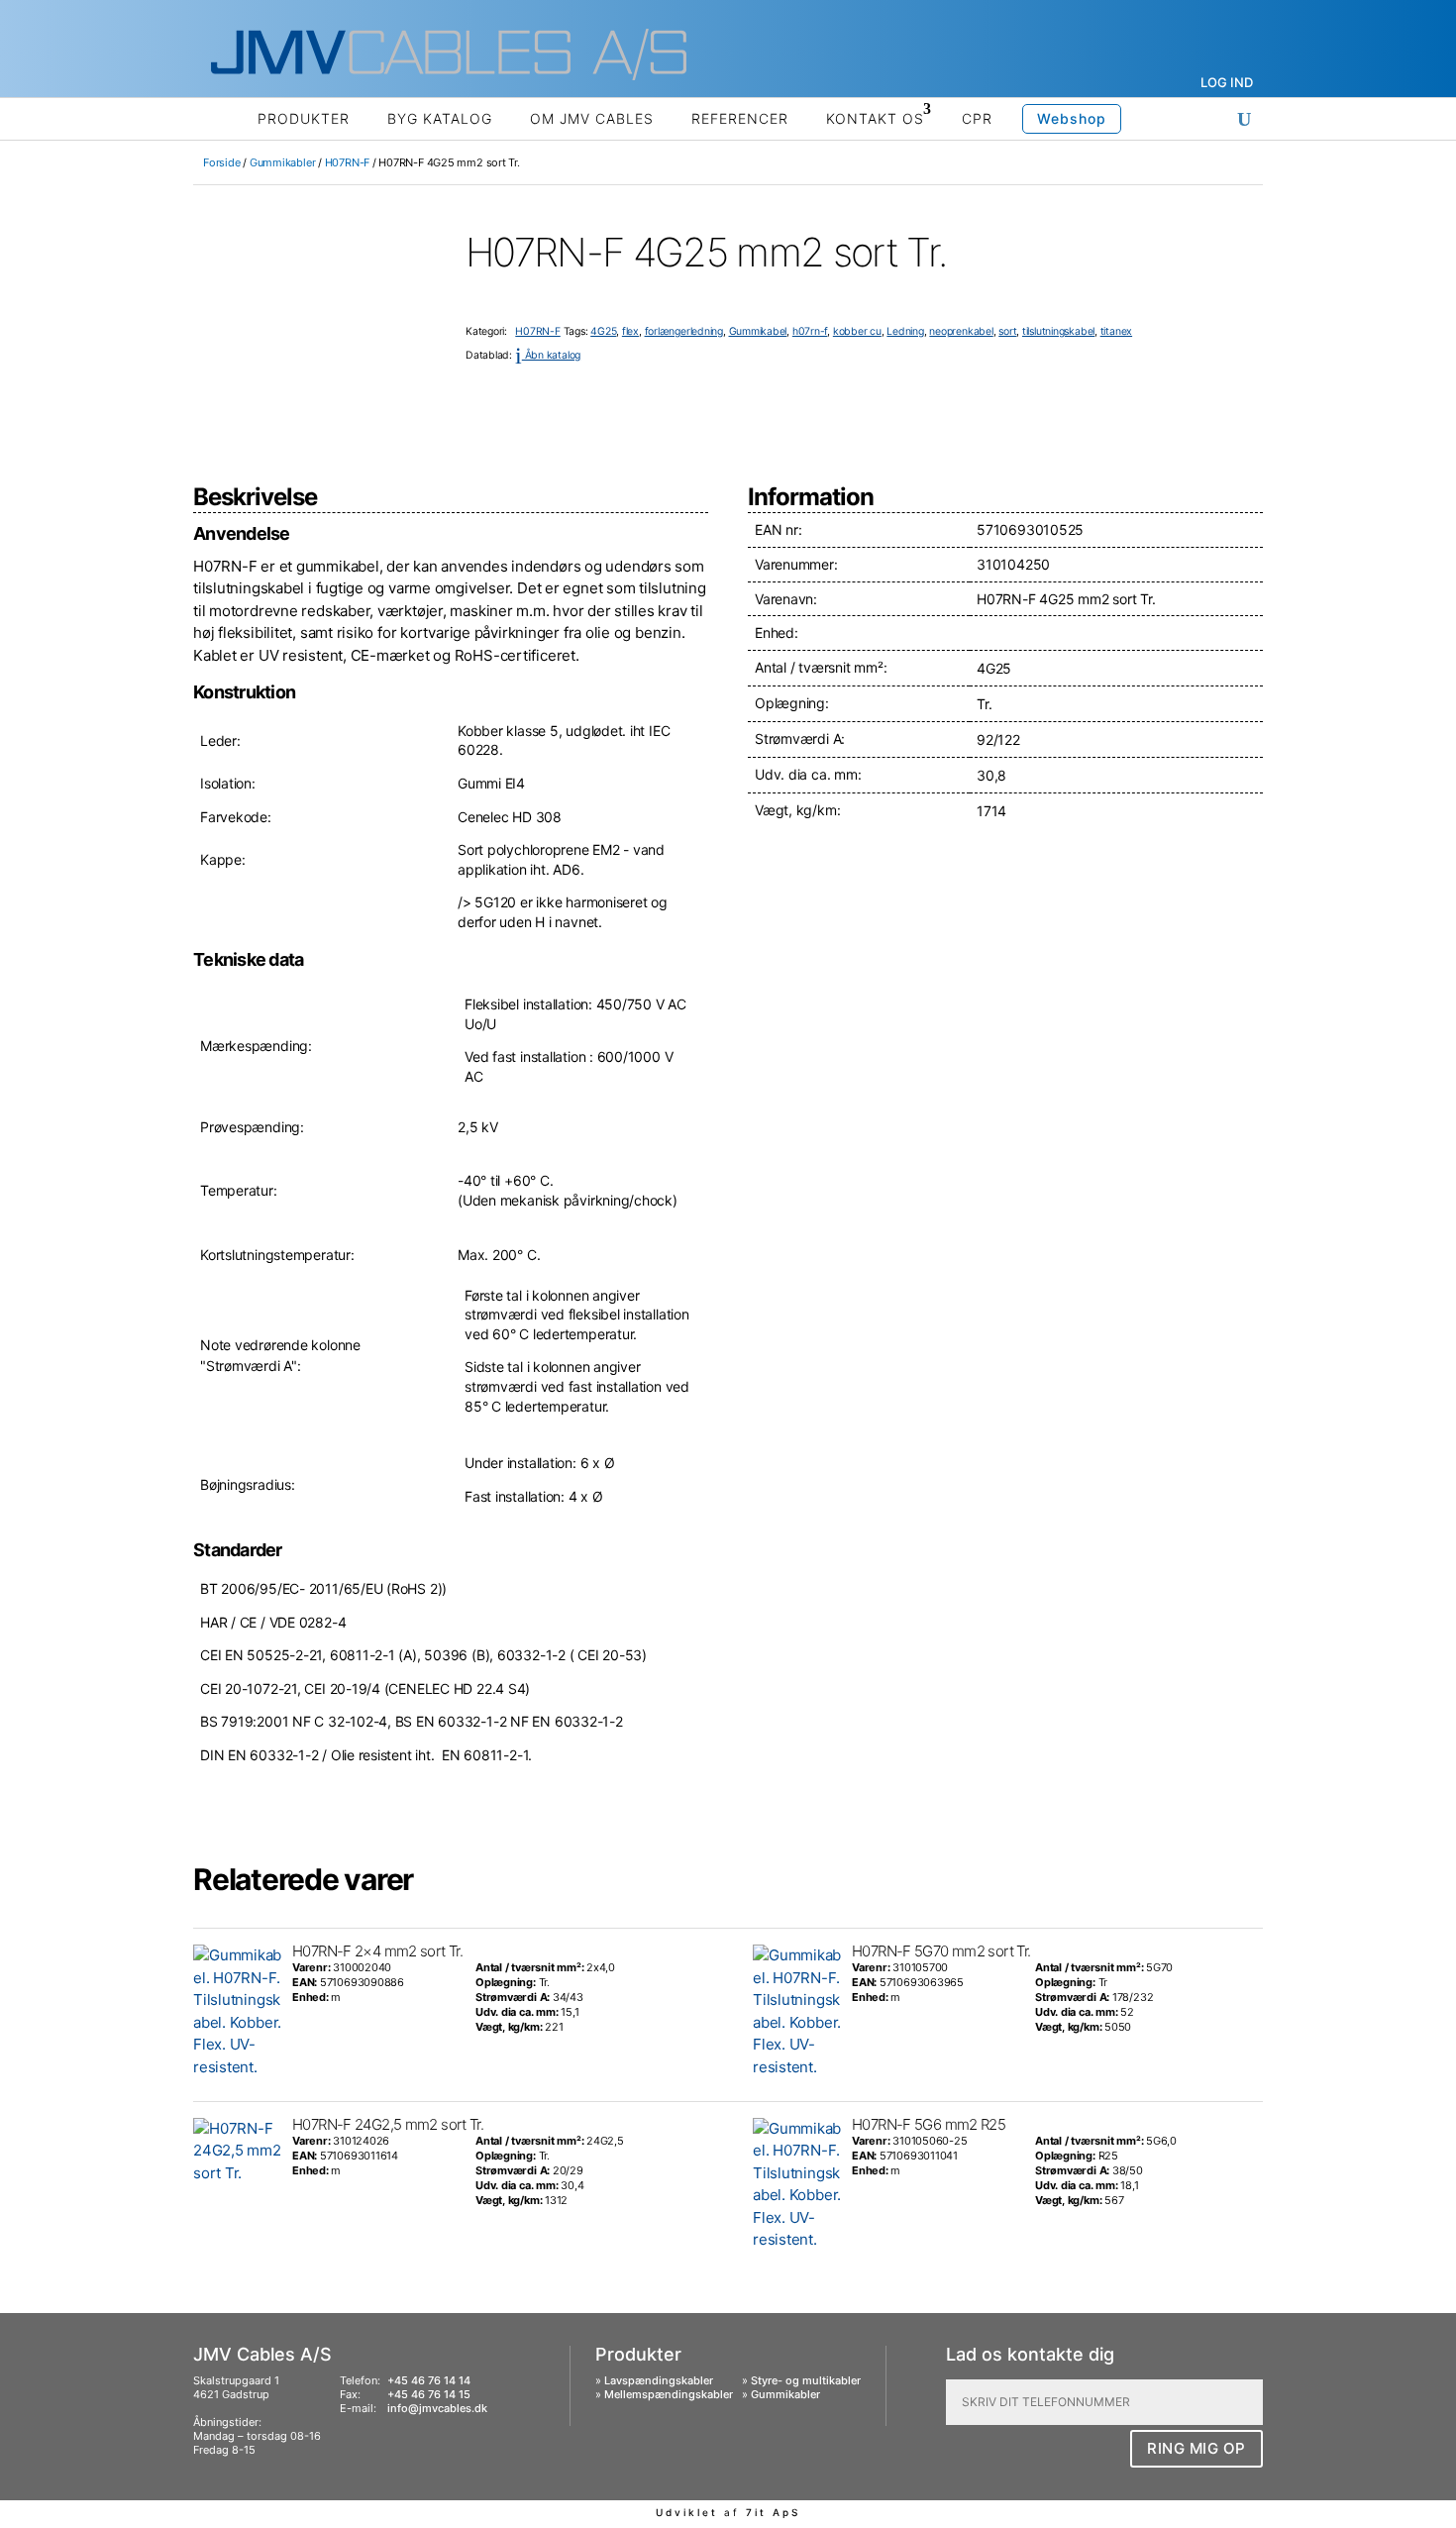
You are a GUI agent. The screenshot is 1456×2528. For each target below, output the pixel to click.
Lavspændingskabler (659, 2380)
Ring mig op (1196, 2448)
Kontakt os (875, 118)
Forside (221, 162)
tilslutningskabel (1058, 331)
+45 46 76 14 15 (429, 2394)
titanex (1116, 331)
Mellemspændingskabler (669, 2394)
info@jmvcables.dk (437, 2408)
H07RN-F (347, 162)
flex (630, 331)
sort (1007, 331)
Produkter (304, 118)
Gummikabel (758, 331)
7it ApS (773, 2512)
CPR (977, 118)
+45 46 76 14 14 (429, 2380)
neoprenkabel (961, 331)
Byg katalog (440, 118)
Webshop (1072, 118)
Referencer (740, 118)
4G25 (603, 331)
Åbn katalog (548, 355)
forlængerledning (684, 331)
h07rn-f (810, 331)
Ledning (905, 331)
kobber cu (857, 331)
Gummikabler (283, 162)
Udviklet (687, 2512)
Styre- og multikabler (806, 2380)
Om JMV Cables (592, 118)
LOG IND (1227, 82)
